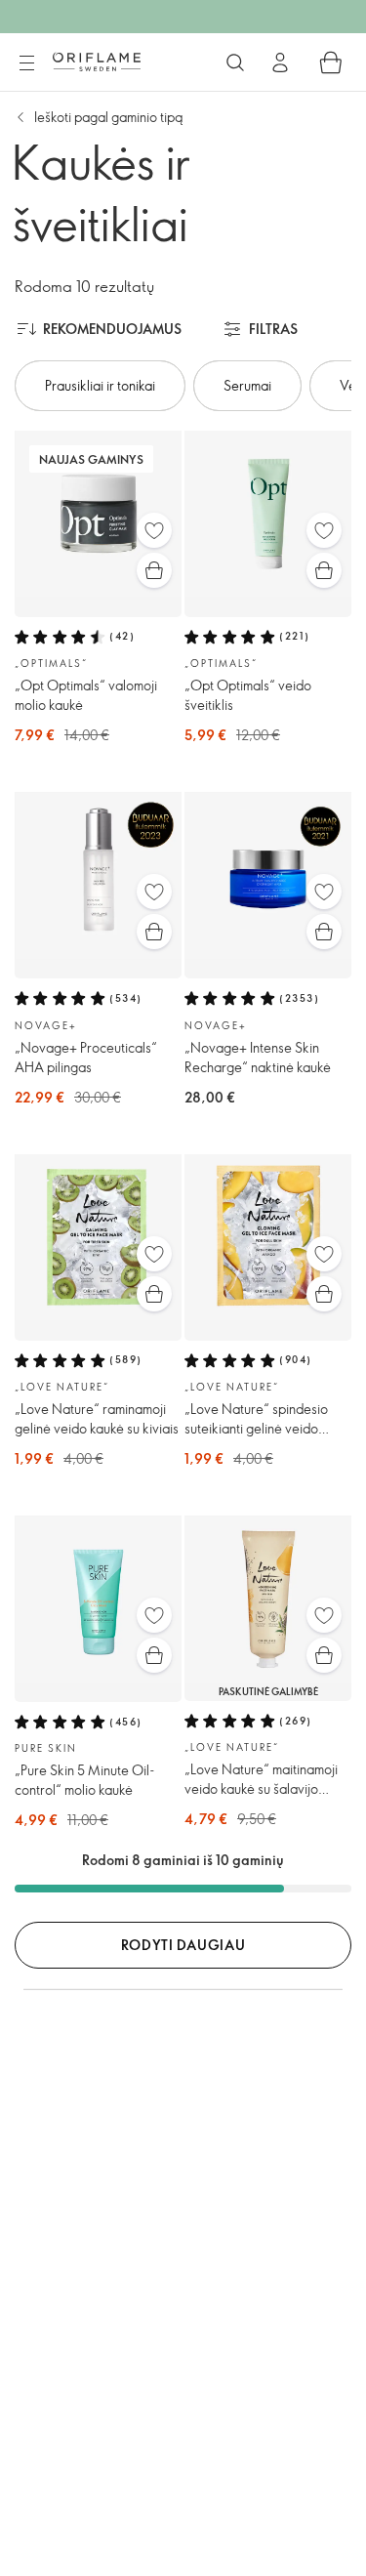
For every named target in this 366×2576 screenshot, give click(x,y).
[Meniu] (26, 63)
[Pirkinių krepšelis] (331, 62)
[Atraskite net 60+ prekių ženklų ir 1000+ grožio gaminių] (235, 62)
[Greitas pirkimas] (154, 570)
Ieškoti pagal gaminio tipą (108, 117)
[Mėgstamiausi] (154, 530)
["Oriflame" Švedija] (97, 62)
